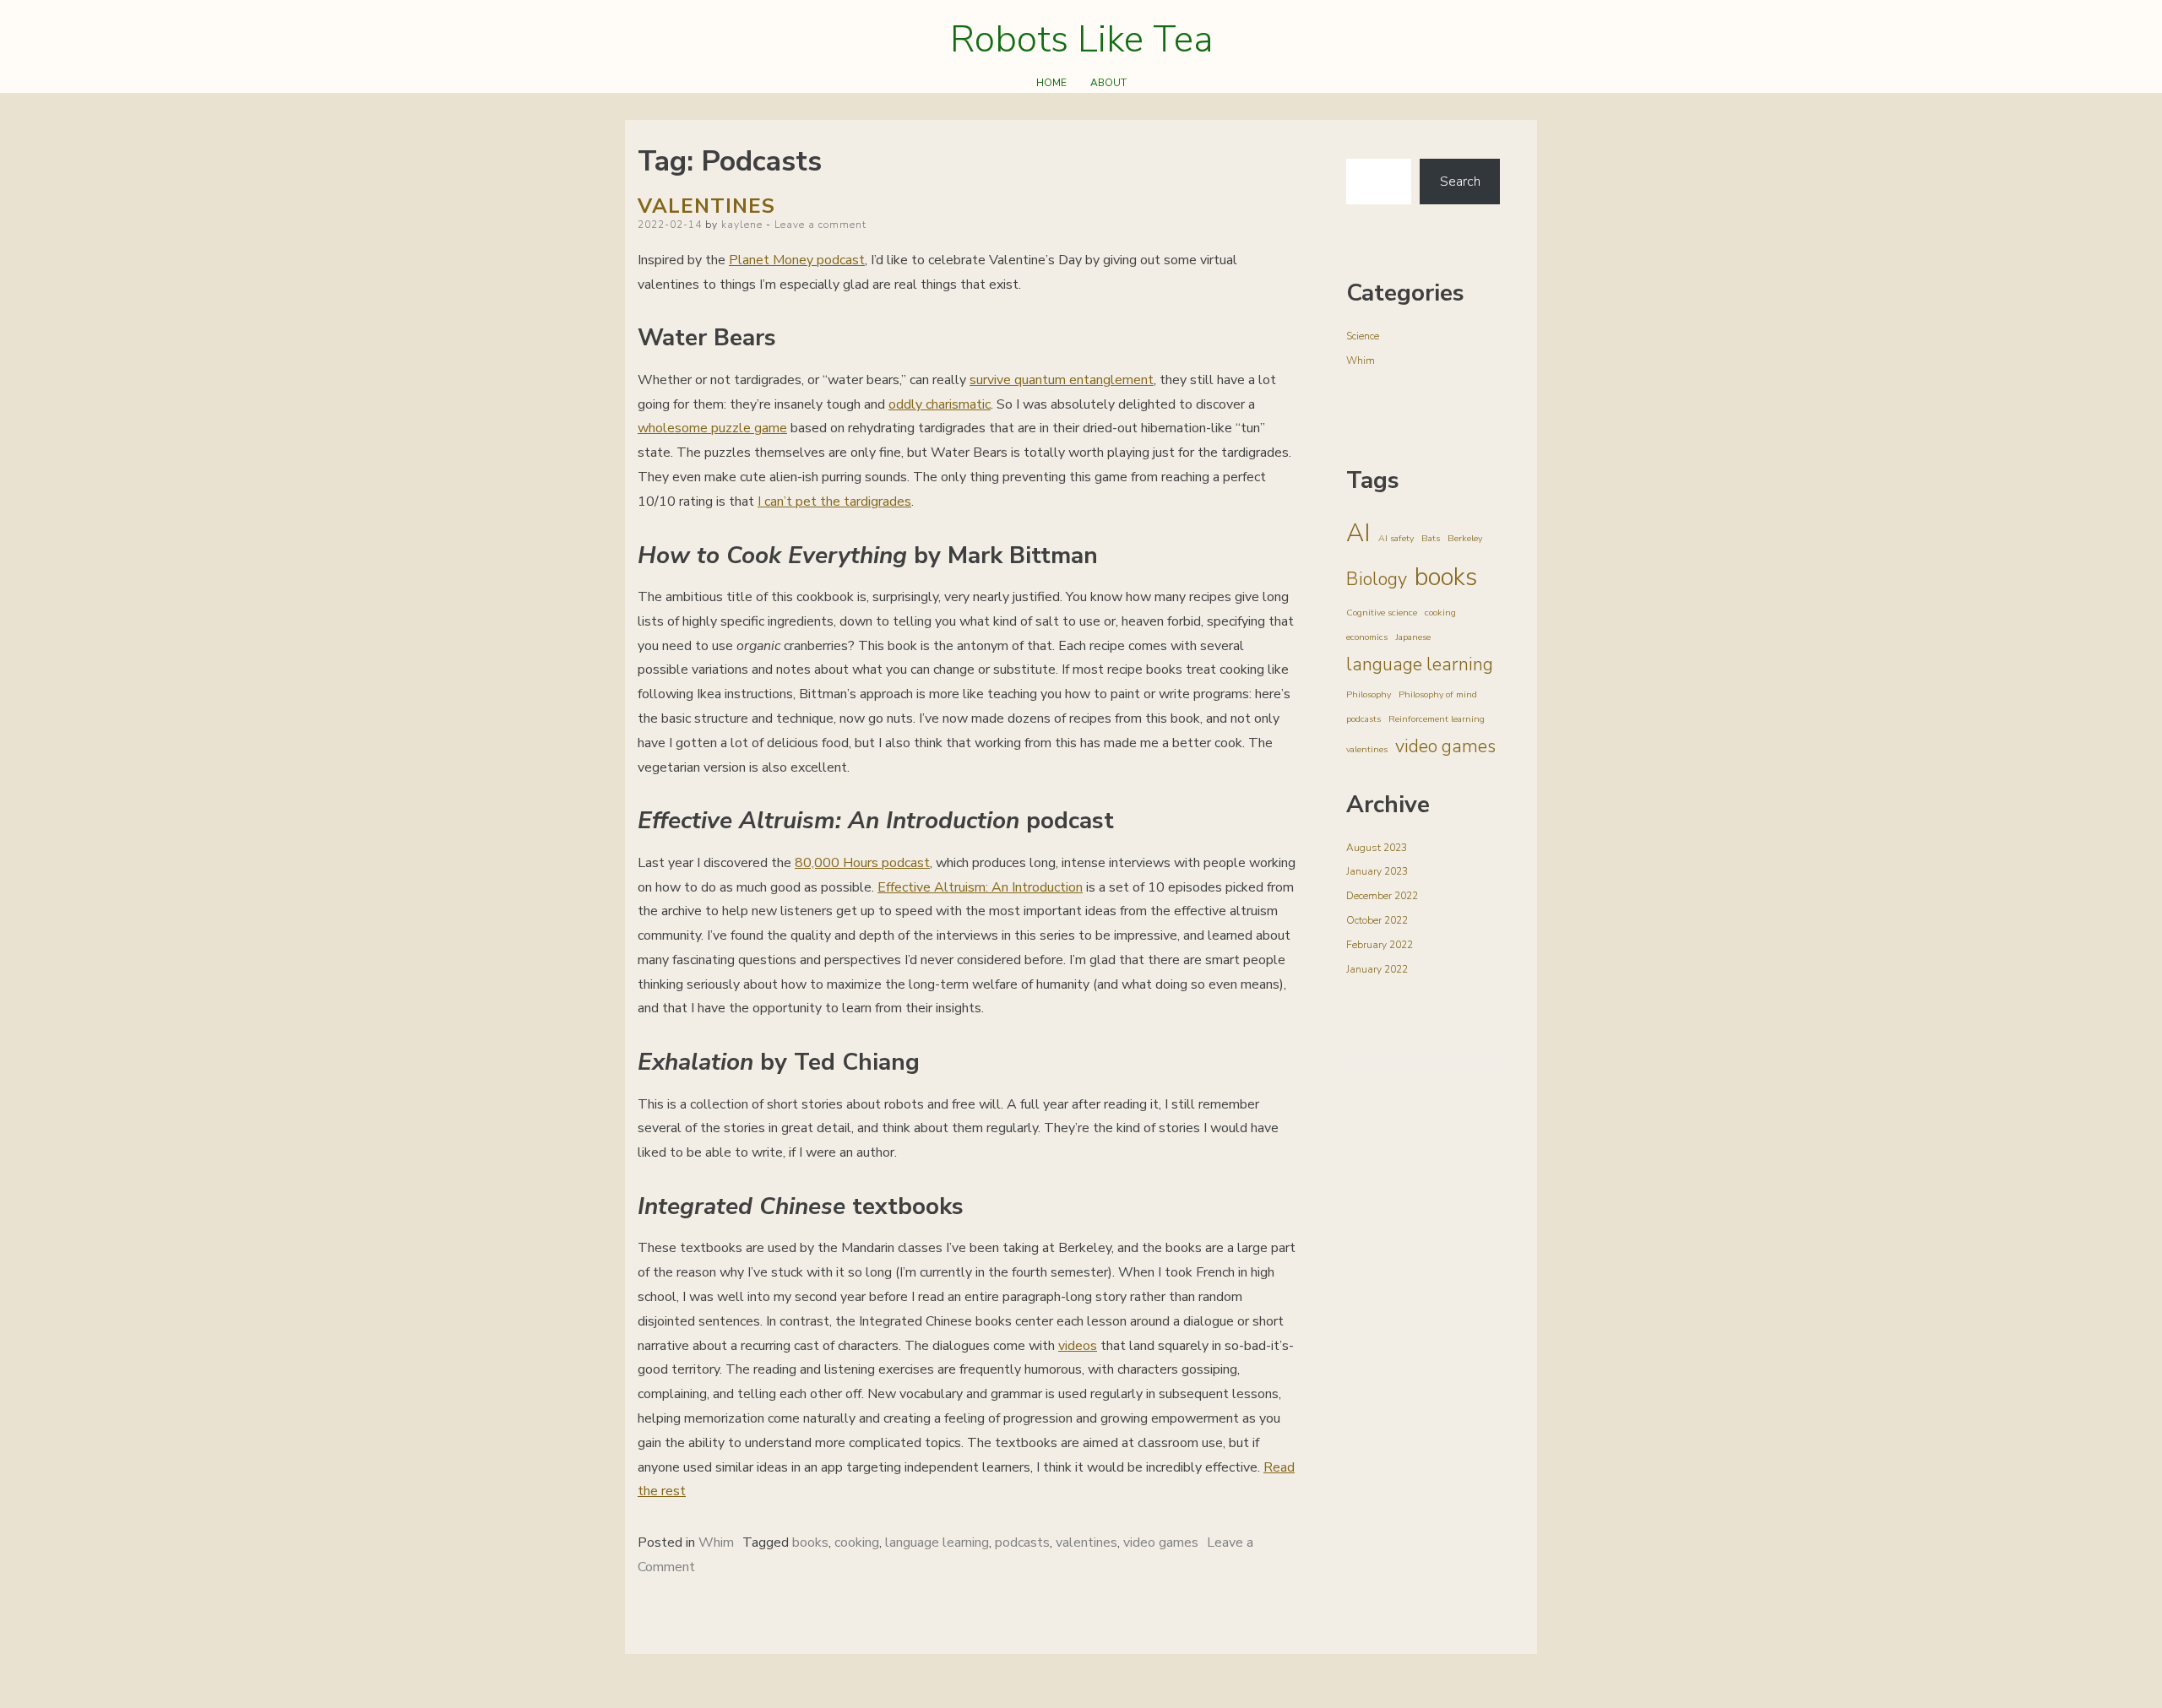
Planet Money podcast (797, 260)
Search (1460, 182)
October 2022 (1377, 920)
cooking (857, 1543)
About (1108, 83)
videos (1078, 1346)
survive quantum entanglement (1062, 380)
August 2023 (1377, 848)
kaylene (742, 225)
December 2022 (1382, 896)
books (810, 1543)
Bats (1431, 538)
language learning (937, 1543)
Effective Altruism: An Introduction (980, 887)
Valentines (706, 206)
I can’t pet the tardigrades (834, 502)
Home (1051, 83)
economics (1367, 637)
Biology (1377, 579)
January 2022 (1377, 969)
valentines (1086, 1543)
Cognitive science (1382, 613)
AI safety (1396, 538)
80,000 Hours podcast (862, 863)
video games (1161, 1543)
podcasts (1022, 1543)
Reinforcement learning (1437, 719)
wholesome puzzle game (712, 428)
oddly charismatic (940, 404)
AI (1358, 533)
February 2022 (1380, 945)
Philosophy (1369, 694)
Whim (716, 1543)
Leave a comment (820, 225)
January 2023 (1377, 871)
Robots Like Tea (1081, 40)
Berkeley (1465, 538)
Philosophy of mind (1438, 694)
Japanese (1413, 637)
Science (1363, 336)
